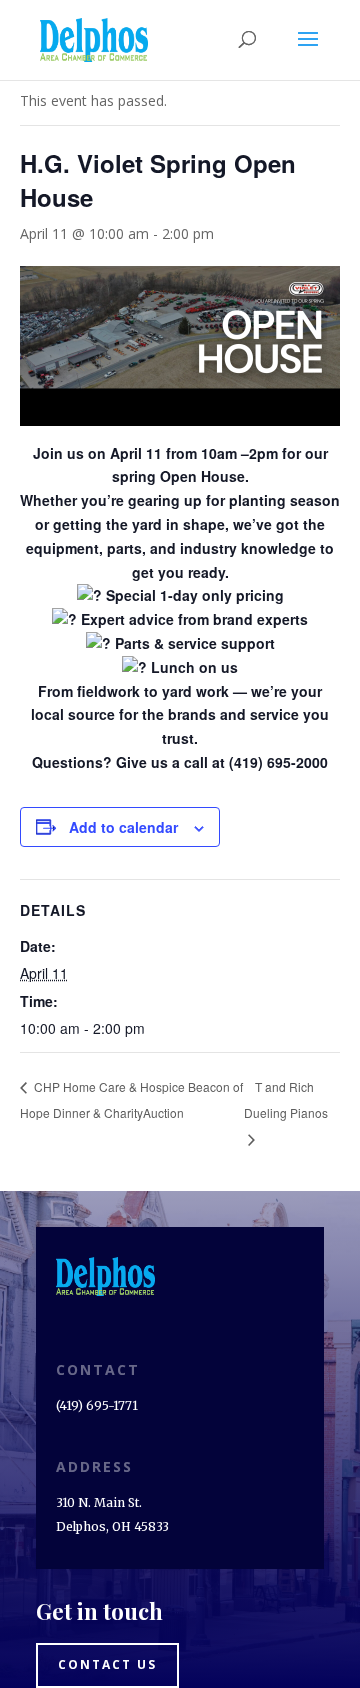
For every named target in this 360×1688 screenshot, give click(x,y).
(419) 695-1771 (97, 1405)
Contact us (107, 1664)
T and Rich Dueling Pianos (286, 1099)
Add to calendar (123, 827)
